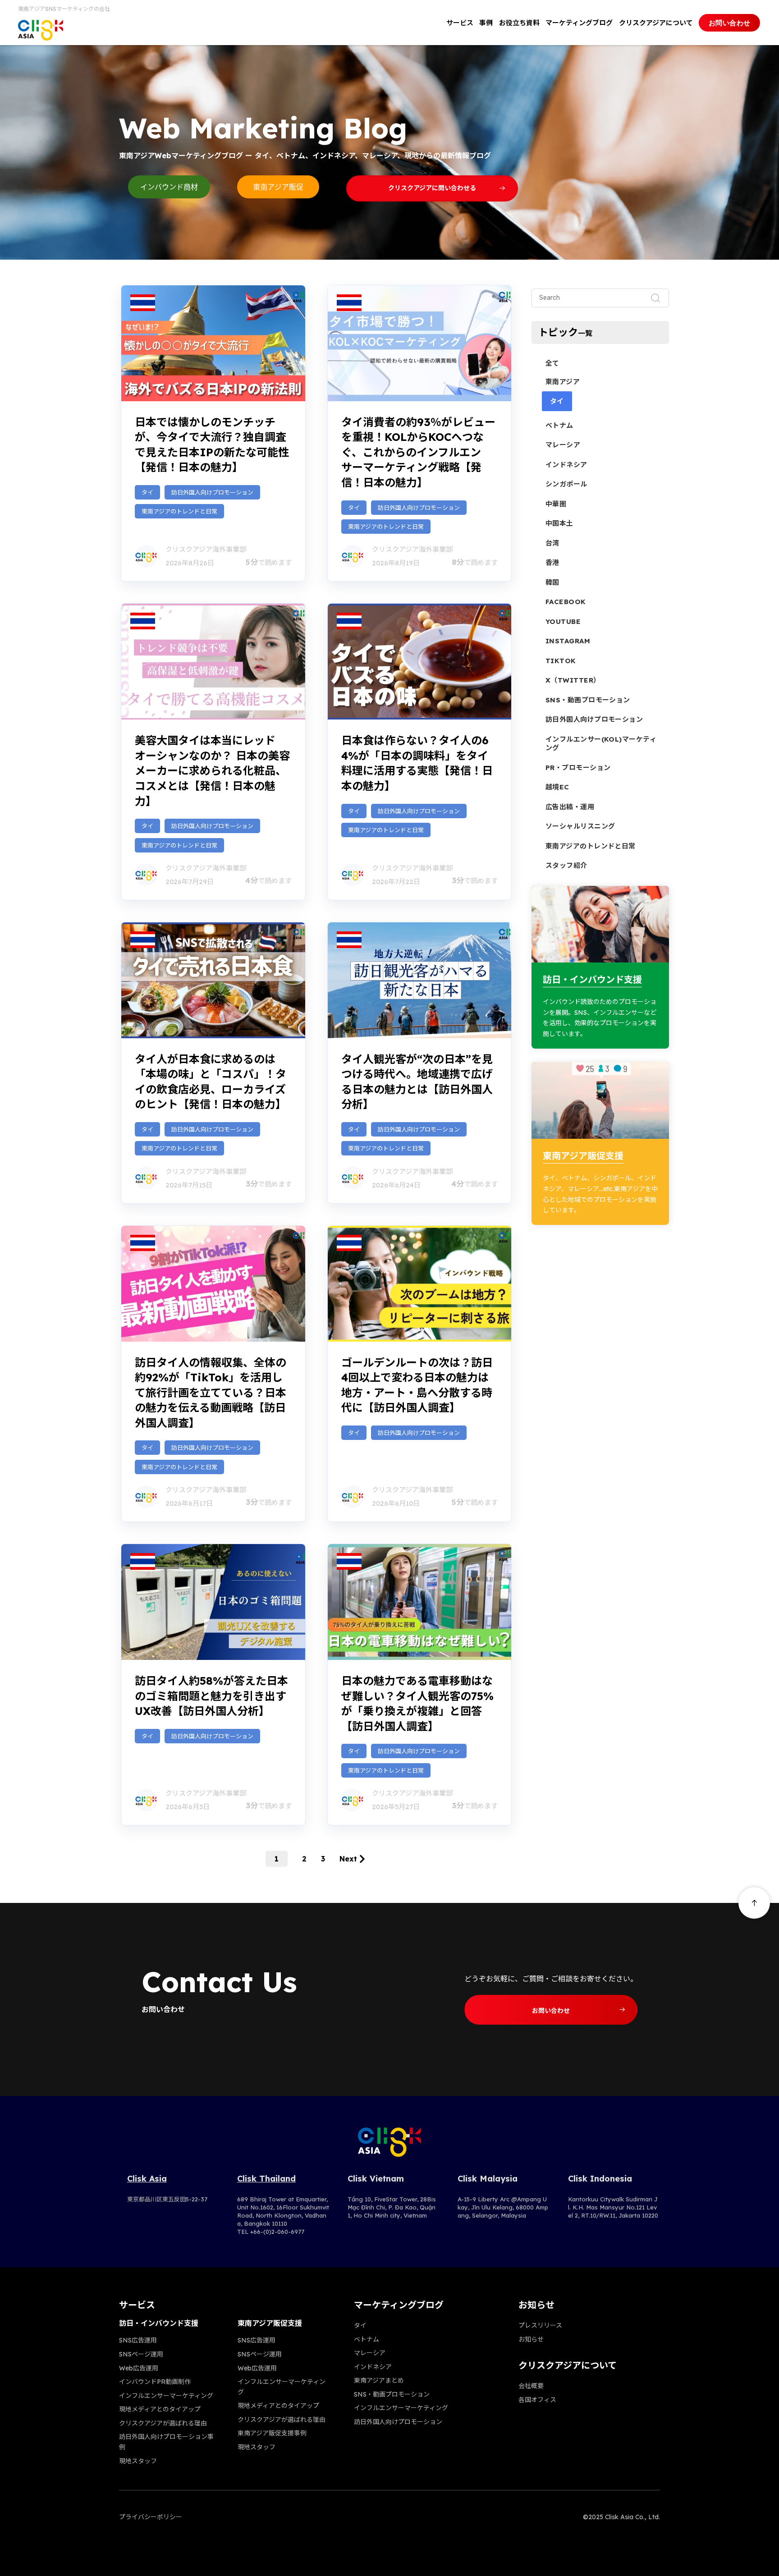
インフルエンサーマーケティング (166, 2396)
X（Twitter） (573, 680)
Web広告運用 (139, 2368)
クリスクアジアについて (656, 23)
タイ (147, 492)
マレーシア (563, 445)
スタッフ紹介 (566, 865)
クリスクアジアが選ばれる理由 (163, 2423)
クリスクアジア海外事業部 (206, 549)
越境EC (557, 787)
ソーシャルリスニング (580, 826)
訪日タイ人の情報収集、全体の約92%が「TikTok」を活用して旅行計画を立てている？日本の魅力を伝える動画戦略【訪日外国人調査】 (211, 1393)
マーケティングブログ (579, 23)
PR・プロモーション (578, 768)
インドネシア (566, 465)
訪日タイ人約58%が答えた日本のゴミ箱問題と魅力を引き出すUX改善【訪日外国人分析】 (211, 1696)
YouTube (563, 621)
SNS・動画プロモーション (588, 700)
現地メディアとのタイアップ (160, 2409)
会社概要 (531, 2386)
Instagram (568, 641)
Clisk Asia (147, 2179)
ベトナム (559, 425)
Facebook (566, 602)
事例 (486, 23)
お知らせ (531, 2339)
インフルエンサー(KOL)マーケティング (601, 744)
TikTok (561, 661)
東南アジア (563, 382)
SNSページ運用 (141, 2354)
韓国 (552, 582)
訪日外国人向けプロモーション (212, 492)
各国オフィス (537, 2400)
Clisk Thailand (266, 2179)
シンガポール (566, 484)
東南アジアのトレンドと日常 (179, 511)
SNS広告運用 (138, 2340)
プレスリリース (540, 2325)
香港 (552, 562)
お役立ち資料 (519, 23)
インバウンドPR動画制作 (155, 2382)
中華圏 (556, 504)
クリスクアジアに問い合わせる (432, 188)
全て (552, 363)
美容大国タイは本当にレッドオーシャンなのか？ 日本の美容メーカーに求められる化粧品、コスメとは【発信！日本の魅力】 (212, 770)
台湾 (552, 543)
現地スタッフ (138, 2461)
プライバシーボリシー (151, 2517)
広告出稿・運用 (570, 807)
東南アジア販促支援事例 (272, 2433)
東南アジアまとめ (379, 2380)
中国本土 (559, 523)
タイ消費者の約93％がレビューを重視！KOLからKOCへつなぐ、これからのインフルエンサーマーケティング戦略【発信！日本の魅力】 (418, 452)
